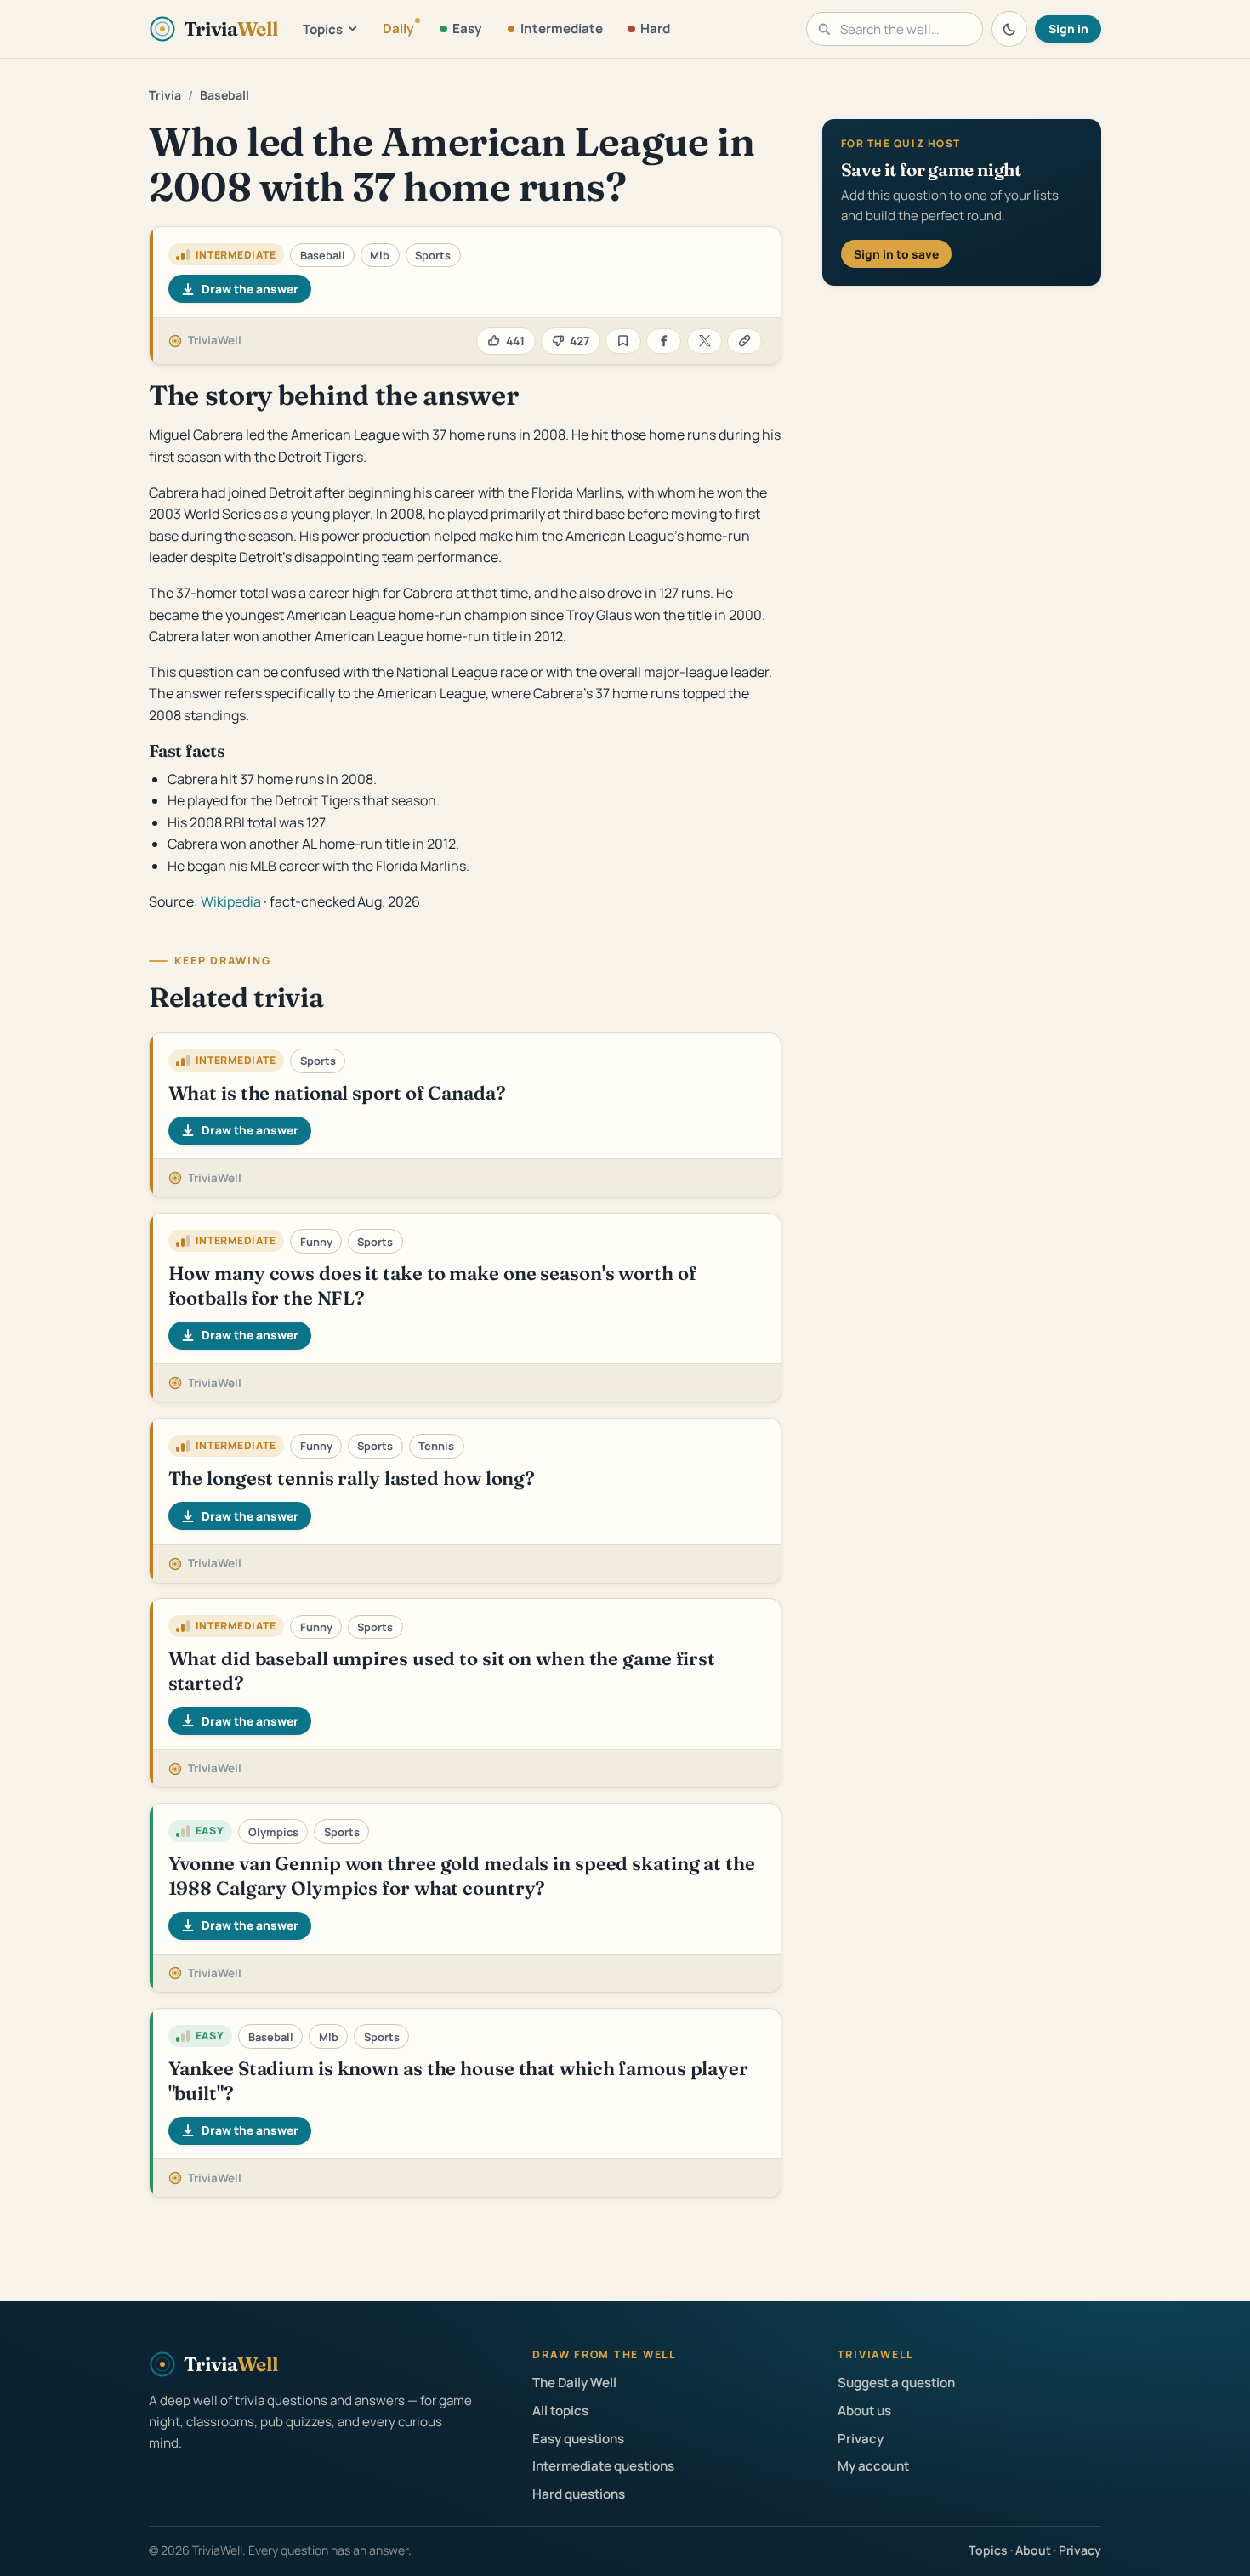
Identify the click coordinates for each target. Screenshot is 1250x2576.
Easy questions (578, 2439)
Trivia (165, 95)
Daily (398, 28)
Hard (655, 28)
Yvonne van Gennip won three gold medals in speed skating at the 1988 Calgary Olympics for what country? (462, 1876)
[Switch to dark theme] (1009, 29)
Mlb (380, 255)
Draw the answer (250, 289)
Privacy (861, 2439)
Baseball (224, 95)
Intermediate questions (603, 2466)
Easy (467, 28)
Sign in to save (896, 254)
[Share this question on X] (705, 341)
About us (864, 2411)
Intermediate (562, 28)
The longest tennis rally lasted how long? (352, 1478)
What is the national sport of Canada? (337, 1093)
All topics (560, 2411)
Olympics (273, 1832)
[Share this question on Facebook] (664, 341)
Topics (323, 29)
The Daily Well (574, 2383)
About (1033, 2550)
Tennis (436, 1446)
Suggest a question (896, 2383)
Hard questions (579, 2494)
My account (873, 2466)
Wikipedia (231, 901)
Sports (433, 255)
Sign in (1068, 28)
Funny (316, 1242)
